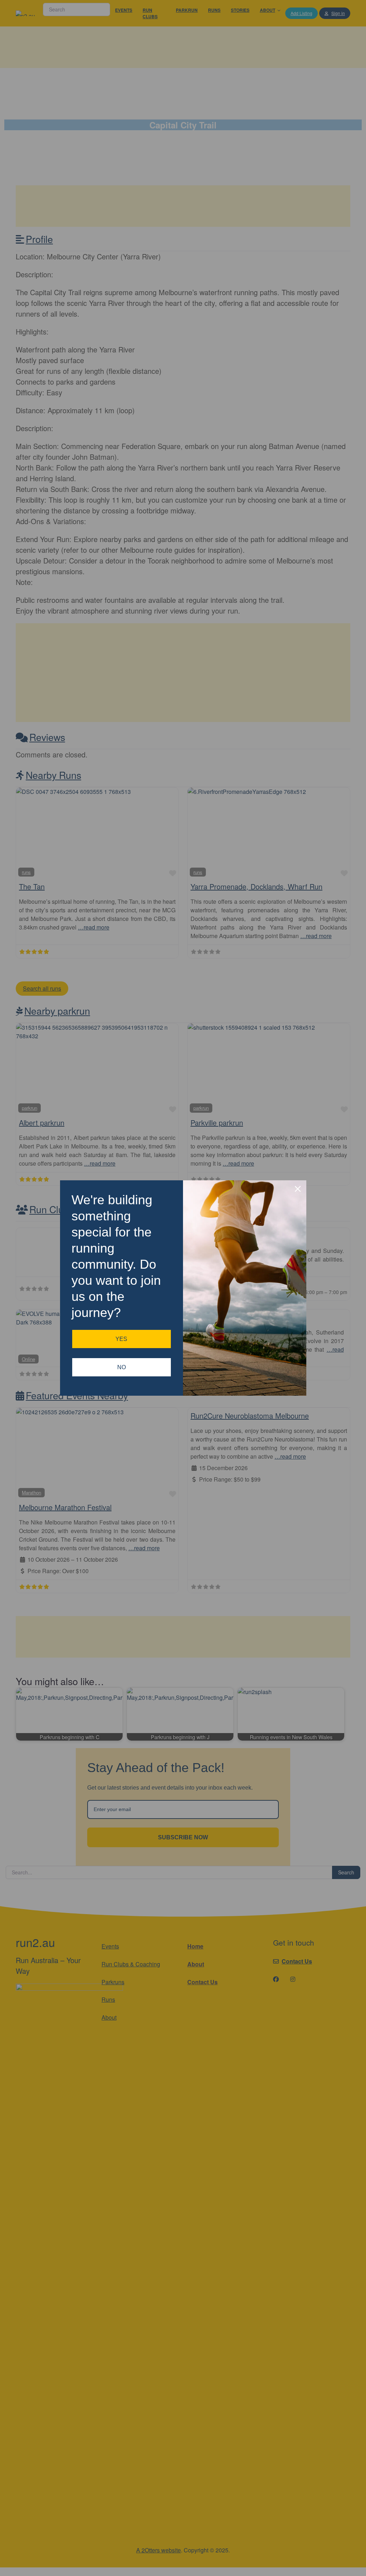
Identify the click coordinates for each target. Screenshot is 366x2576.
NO (122, 1367)
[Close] (298, 1189)
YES (121, 1339)
